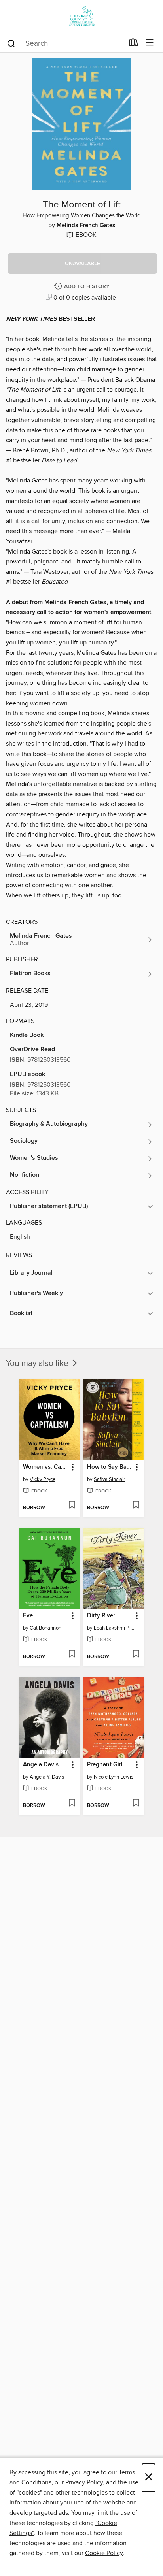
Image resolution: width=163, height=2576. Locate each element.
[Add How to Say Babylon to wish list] (136, 1506)
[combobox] (65, 43)
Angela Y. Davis (47, 1777)
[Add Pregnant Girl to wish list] (136, 1803)
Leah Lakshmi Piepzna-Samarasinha (115, 1628)
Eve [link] (28, 1616)
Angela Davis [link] (41, 1765)
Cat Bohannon (45, 1628)
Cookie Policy (104, 2553)
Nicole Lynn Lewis (114, 1777)
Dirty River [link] (101, 1616)
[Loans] (134, 44)
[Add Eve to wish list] (72, 1655)
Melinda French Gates (86, 226)
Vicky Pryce (43, 1479)
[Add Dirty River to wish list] (136, 1655)
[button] (82, 264)
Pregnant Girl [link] (105, 1765)
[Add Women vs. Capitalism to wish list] (72, 1506)
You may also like (38, 1364)
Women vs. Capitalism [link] (46, 1467)
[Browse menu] (150, 43)
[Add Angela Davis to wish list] (72, 1803)
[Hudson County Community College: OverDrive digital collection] (81, 17)
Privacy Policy (84, 2482)
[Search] (11, 43)
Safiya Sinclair (109, 1479)
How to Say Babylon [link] (110, 1467)
